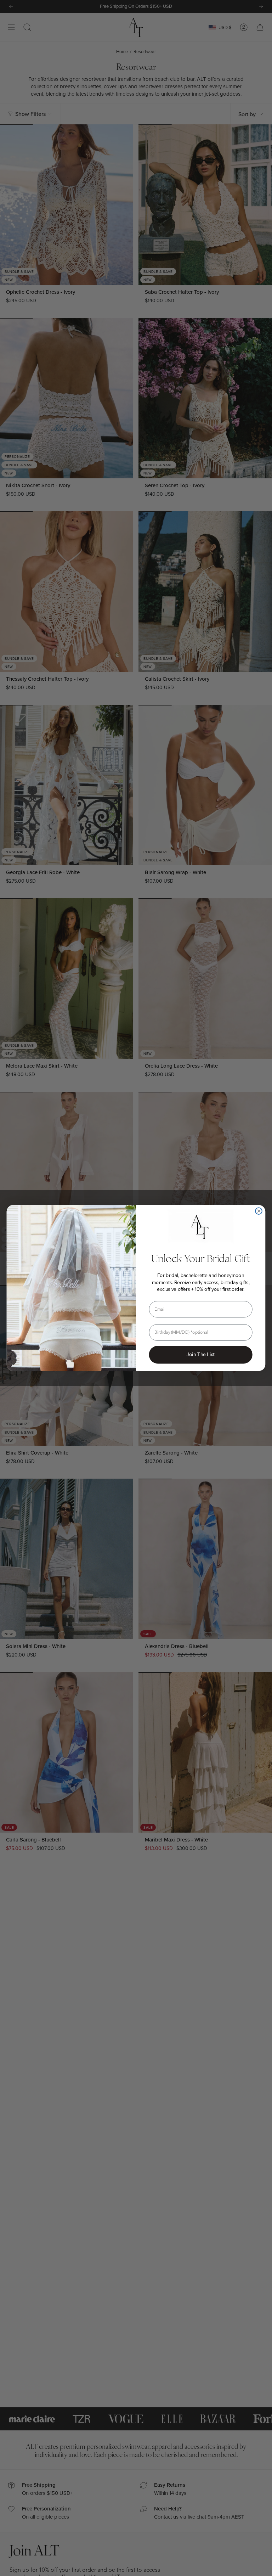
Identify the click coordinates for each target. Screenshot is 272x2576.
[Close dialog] (259, 1211)
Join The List (201, 1354)
